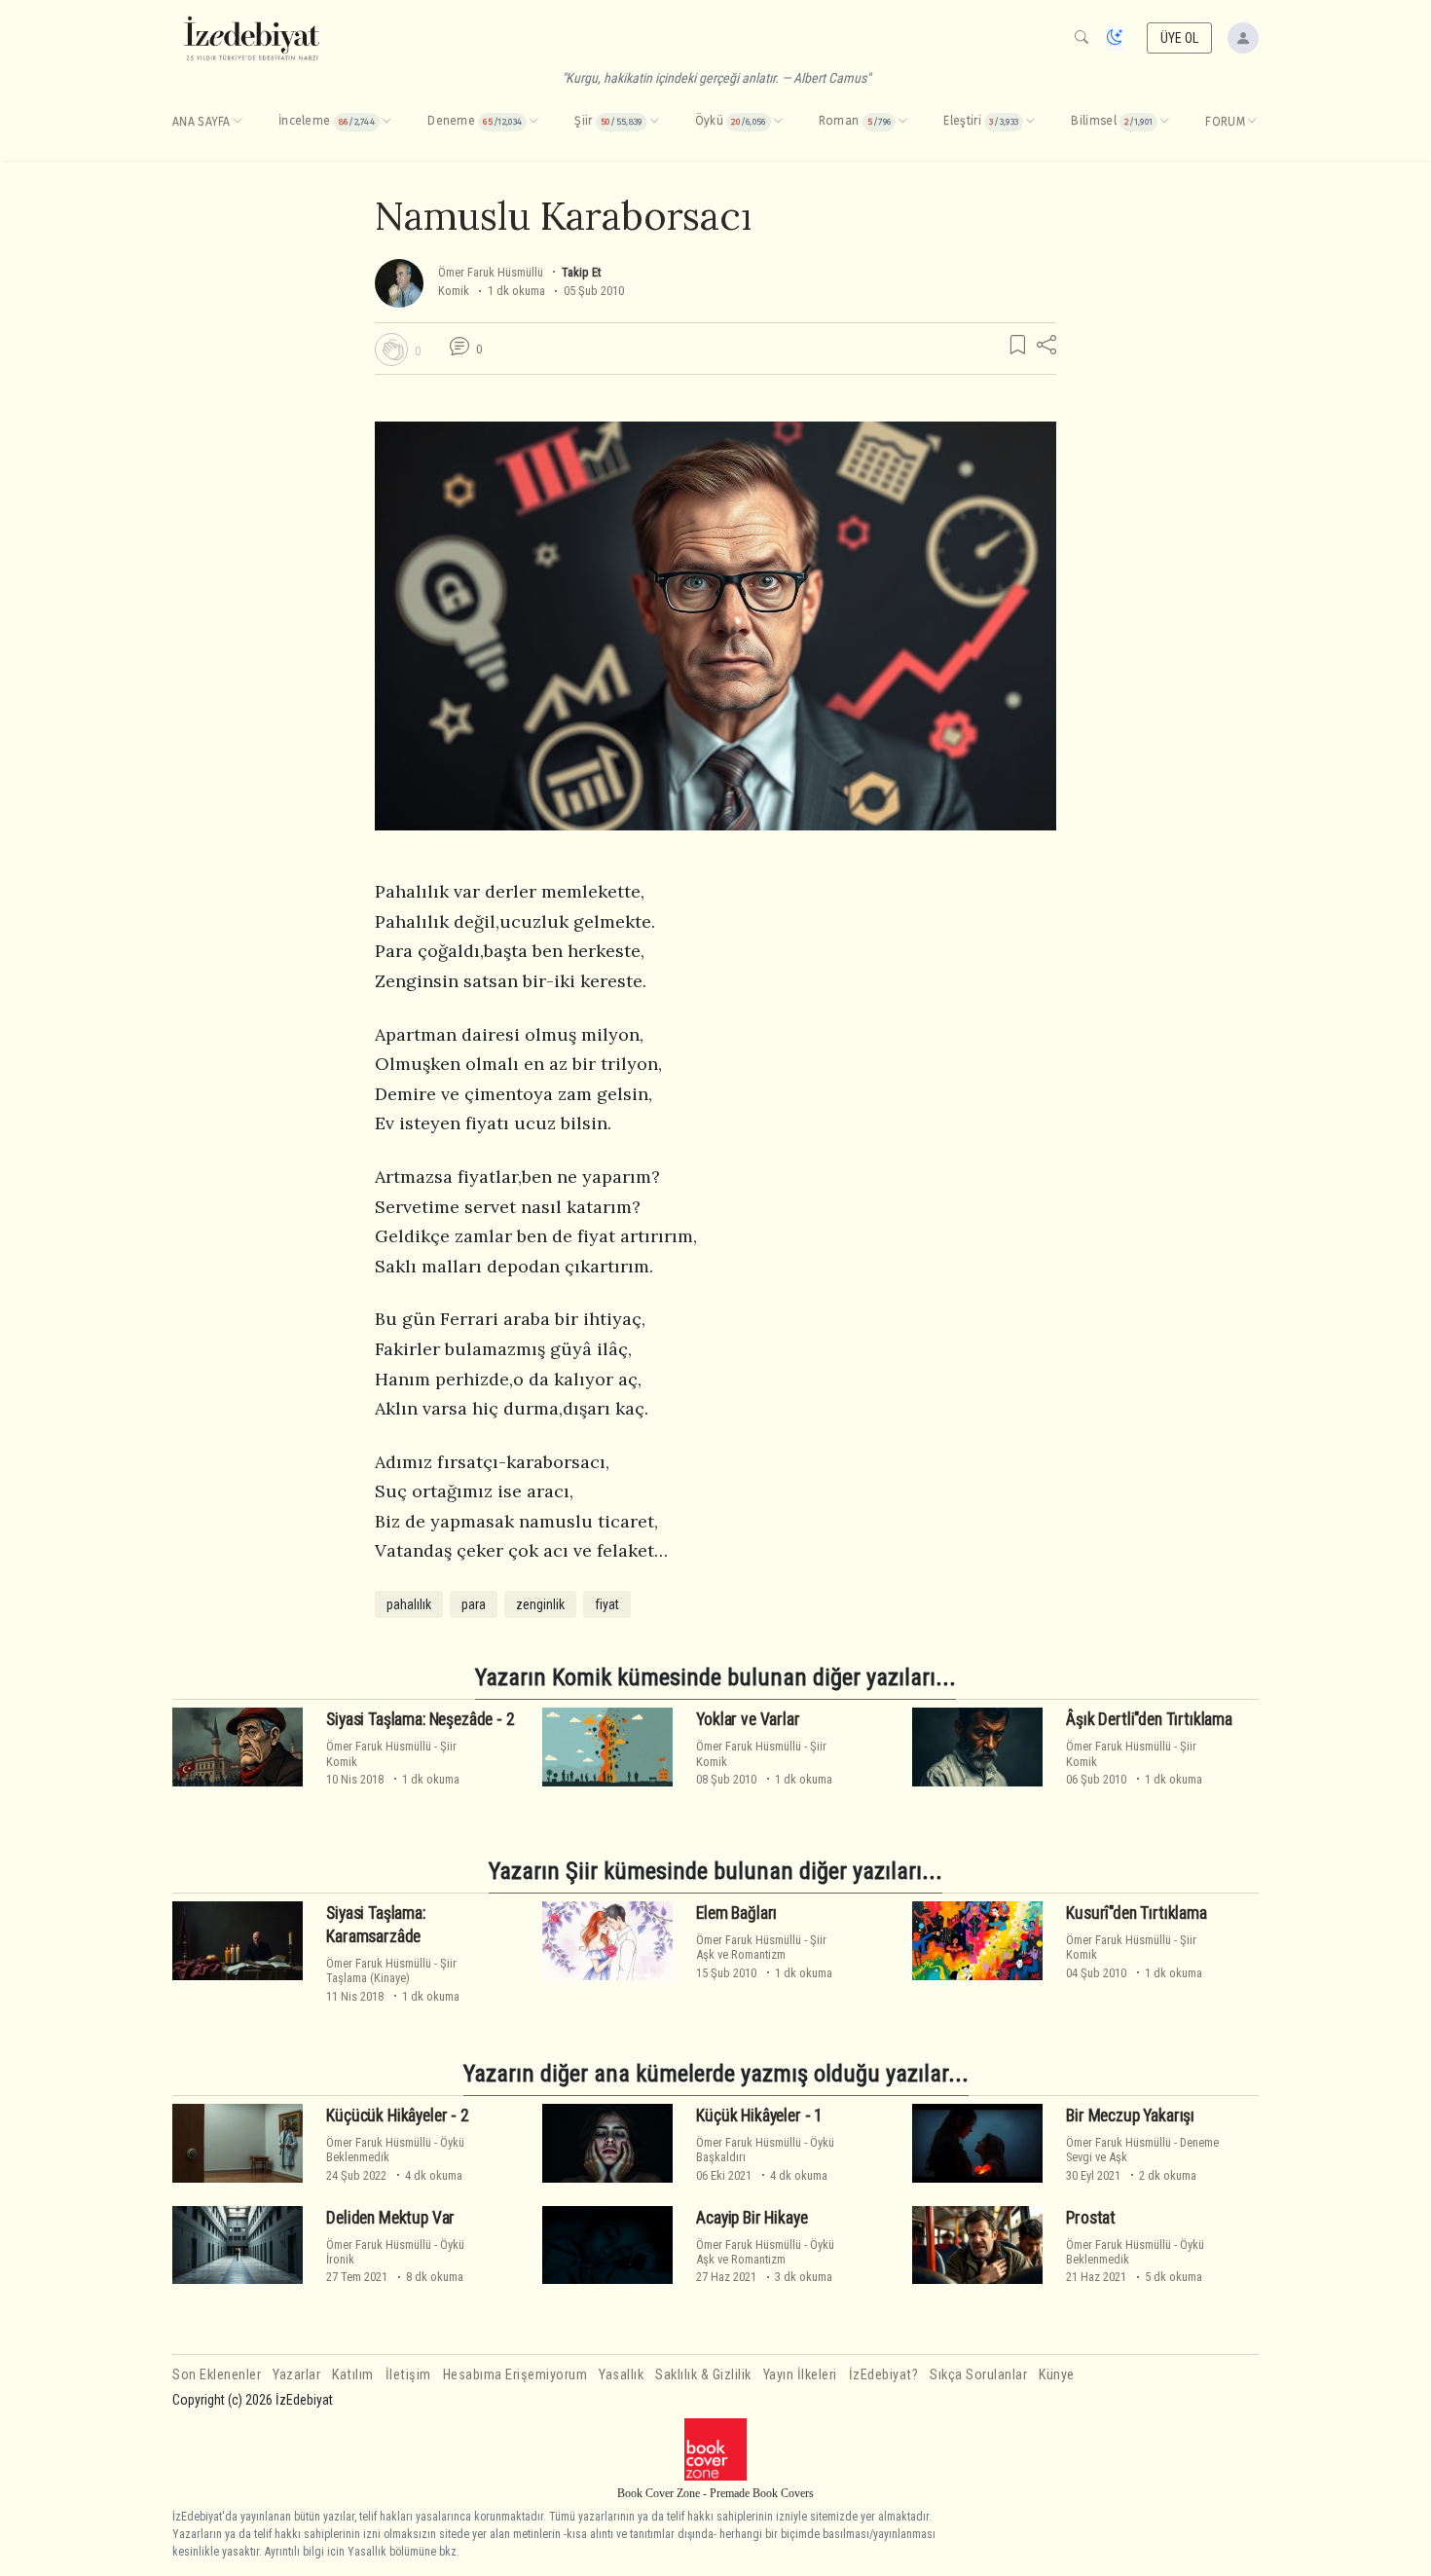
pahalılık (409, 1604)
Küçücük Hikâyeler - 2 (397, 2116)
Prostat (1091, 2218)
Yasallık (621, 2375)
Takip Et (581, 272)
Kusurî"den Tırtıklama (1136, 1913)
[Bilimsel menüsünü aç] (1164, 122)
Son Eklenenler (217, 2375)
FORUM (1225, 122)
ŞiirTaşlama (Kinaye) (391, 1970)
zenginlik (540, 1604)
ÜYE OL (1180, 38)
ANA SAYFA (202, 122)
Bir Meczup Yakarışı (1130, 2116)
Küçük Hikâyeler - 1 (759, 2116)
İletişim (408, 2375)
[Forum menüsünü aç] (1252, 122)
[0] (391, 350)
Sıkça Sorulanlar (978, 2375)
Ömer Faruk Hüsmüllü (491, 272)
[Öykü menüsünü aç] (778, 122)
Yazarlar (296, 2375)
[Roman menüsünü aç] (902, 122)
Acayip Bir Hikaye (752, 2218)
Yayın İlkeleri (800, 2375)
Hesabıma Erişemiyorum (515, 2375)
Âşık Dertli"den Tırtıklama (1149, 1719)
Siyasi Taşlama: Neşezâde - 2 (420, 1719)
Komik (454, 291)
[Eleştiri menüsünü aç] (1030, 122)
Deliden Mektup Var (390, 2218)
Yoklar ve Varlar (748, 1719)
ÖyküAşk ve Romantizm (765, 2252)
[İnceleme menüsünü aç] (386, 122)
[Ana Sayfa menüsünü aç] (238, 122)
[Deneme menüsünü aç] (533, 122)
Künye (1057, 2375)
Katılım (353, 2375)
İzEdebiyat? (884, 2375)
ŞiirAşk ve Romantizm (761, 1947)
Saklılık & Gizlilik (703, 2375)
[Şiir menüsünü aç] (654, 122)
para (474, 1604)
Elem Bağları (736, 1913)
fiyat (607, 1604)
